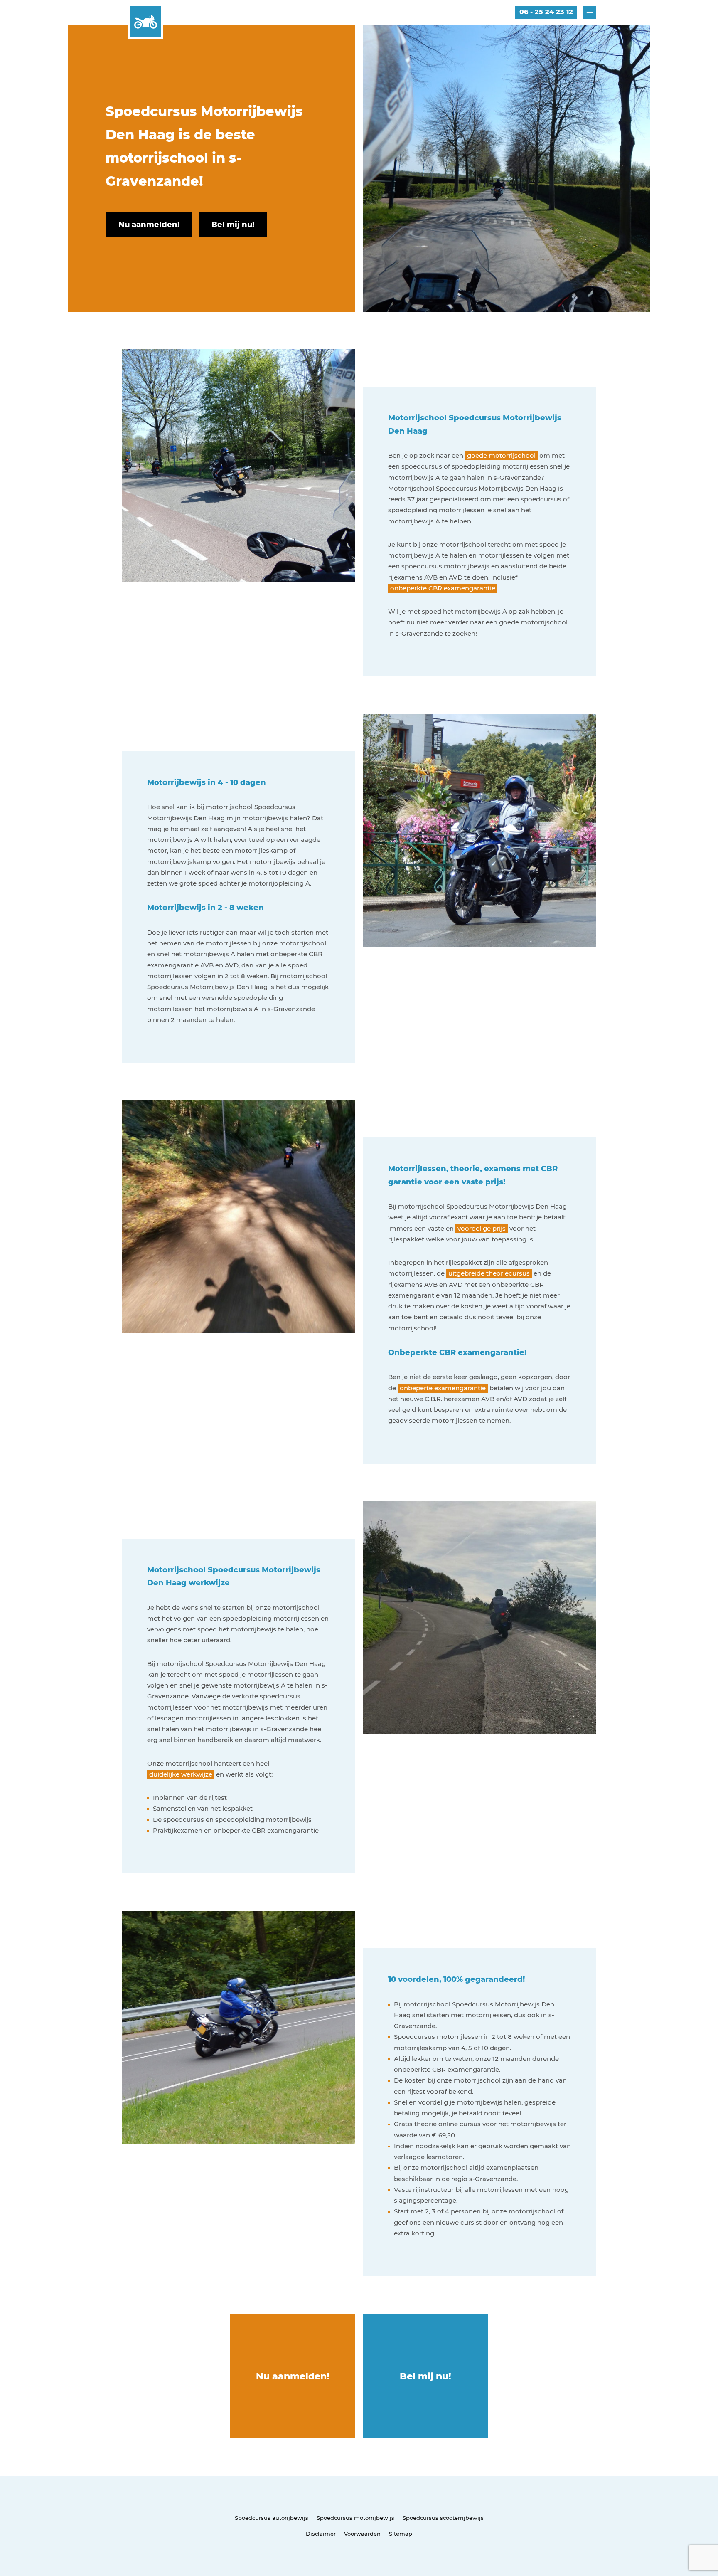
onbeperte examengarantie (443, 1388)
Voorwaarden (362, 2534)
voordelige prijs (482, 1228)
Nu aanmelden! (293, 2376)
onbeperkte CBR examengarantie (443, 588)
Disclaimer (321, 2534)
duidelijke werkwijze (181, 1774)
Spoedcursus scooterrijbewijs (443, 2518)
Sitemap (401, 2534)
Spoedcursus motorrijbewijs (355, 2518)
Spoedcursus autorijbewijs (272, 2518)
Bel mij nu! (425, 2376)
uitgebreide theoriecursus (489, 1273)
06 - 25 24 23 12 (546, 12)
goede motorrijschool (501, 455)
